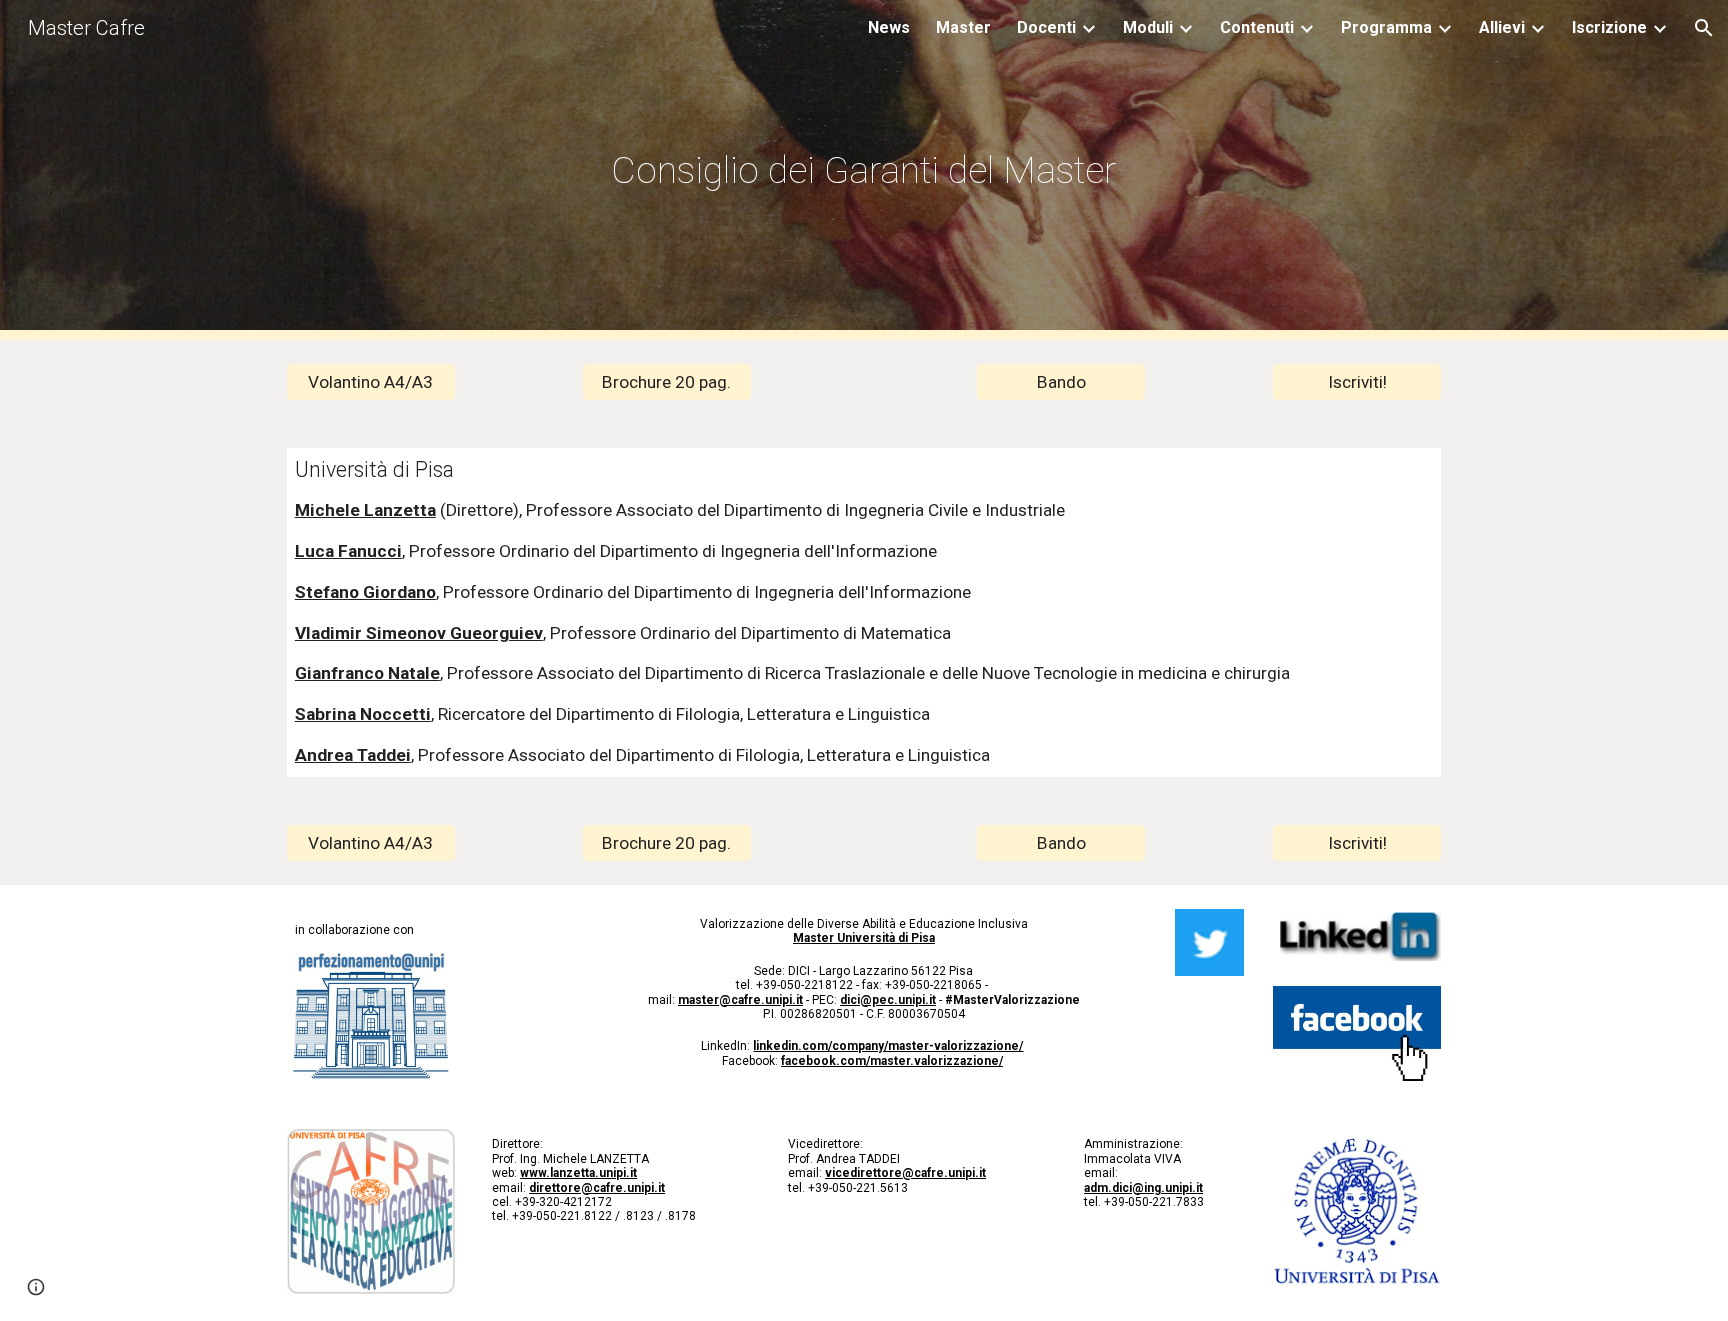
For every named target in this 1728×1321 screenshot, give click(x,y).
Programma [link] (1386, 27)
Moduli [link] (1148, 27)
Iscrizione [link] (1609, 27)
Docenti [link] (1046, 27)
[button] (1704, 28)
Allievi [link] (1502, 27)
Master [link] (963, 27)
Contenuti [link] (1257, 27)
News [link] (889, 27)
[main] (864, 170)
